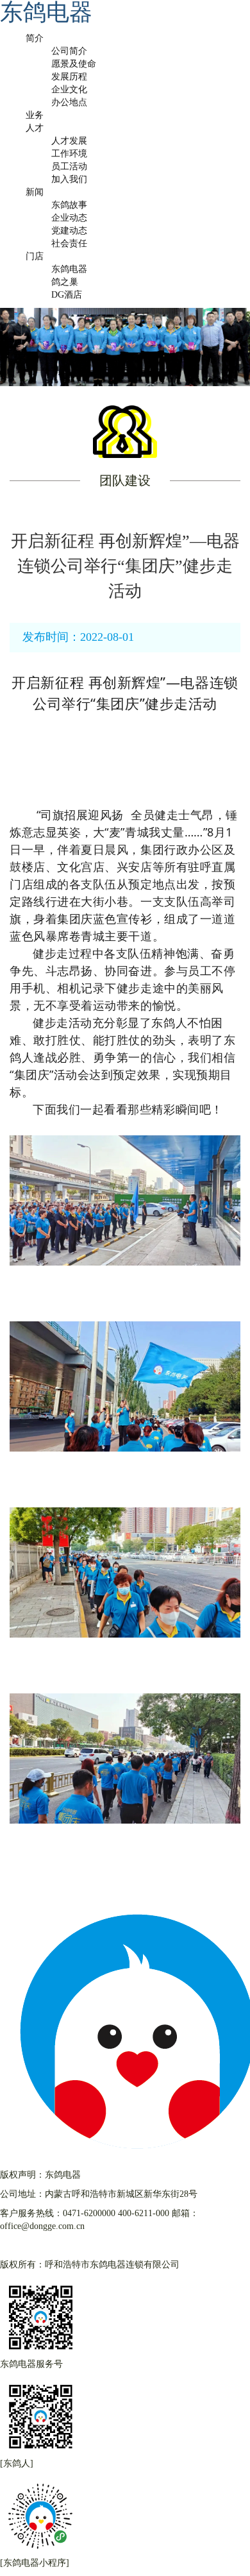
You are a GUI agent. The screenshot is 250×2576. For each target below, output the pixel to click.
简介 (35, 38)
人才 (35, 128)
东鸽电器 (69, 269)
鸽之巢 (65, 282)
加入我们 (69, 179)
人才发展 (69, 141)
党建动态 (69, 231)
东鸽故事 (69, 205)
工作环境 (69, 154)
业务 (35, 115)
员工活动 (69, 166)
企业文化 (69, 89)
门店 (35, 256)
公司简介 (69, 51)
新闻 (35, 192)
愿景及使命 (74, 64)
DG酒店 (67, 295)
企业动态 (69, 218)
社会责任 (69, 243)
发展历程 (69, 77)
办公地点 (69, 102)
